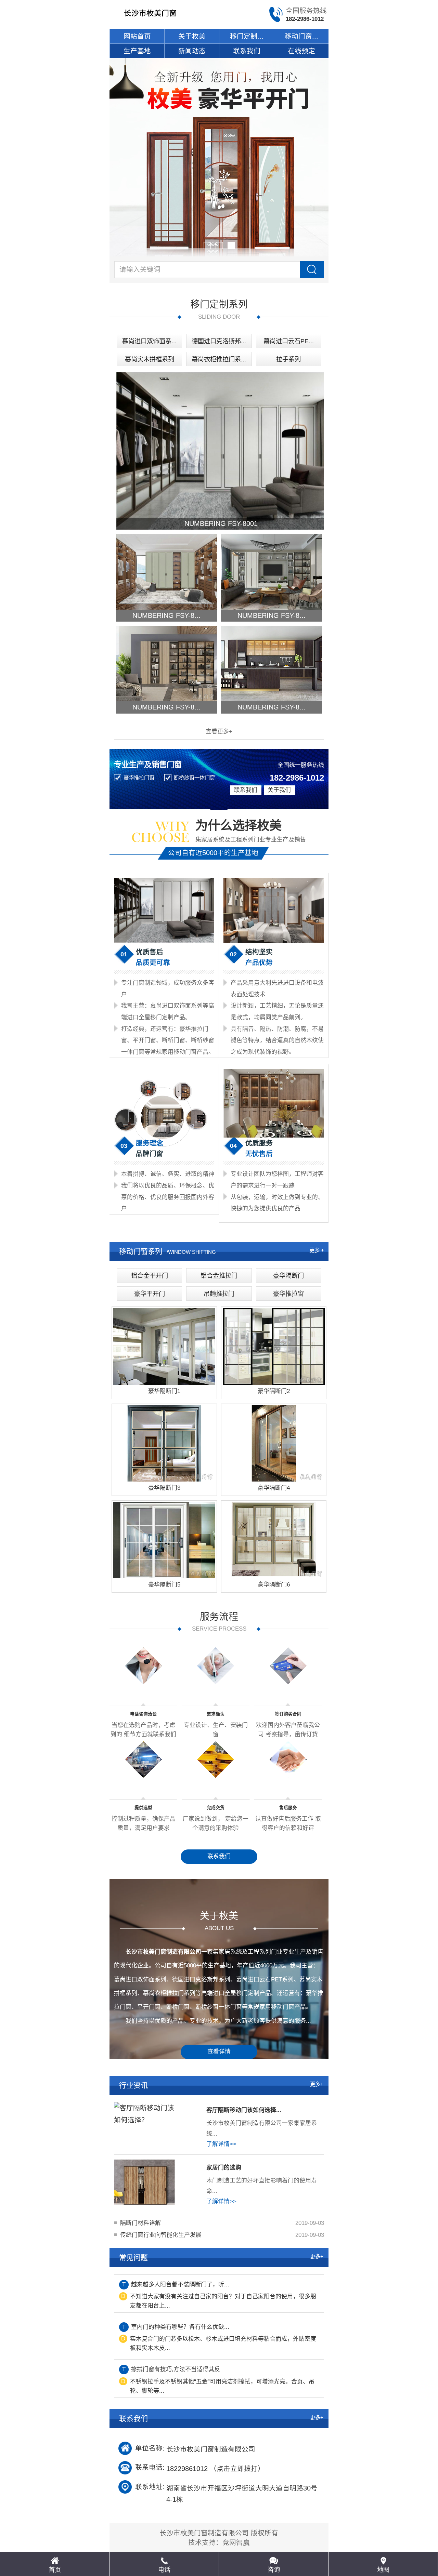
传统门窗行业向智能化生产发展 (161, 2235)
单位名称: (150, 2448)
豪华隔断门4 (274, 1488)
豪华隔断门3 (164, 1488)
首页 (55, 2570)
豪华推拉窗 (288, 1294)
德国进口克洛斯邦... (219, 341)
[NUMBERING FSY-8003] (272, 572)
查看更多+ (219, 732)
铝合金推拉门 (219, 1276)
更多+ (317, 2084)
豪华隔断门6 (274, 1585)
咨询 (274, 2570)
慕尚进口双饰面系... (149, 341)
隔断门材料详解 (140, 2223)
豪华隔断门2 (274, 1391)
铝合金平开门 (150, 1276)
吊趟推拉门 (219, 1294)
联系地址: (150, 2487)
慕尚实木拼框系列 (150, 359)
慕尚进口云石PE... (289, 341)
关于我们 (279, 790)
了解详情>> (221, 2144)
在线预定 (301, 51)
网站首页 (137, 36)
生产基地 (137, 51)
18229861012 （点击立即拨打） (215, 2468)
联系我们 (247, 51)
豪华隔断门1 (164, 1391)
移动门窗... (301, 36)
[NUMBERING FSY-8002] (166, 572)
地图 (383, 2570)
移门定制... (247, 36)
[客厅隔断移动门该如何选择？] (144, 2125)
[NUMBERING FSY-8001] (221, 451)
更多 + (317, 1250)
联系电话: (150, 2467)
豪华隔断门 (288, 1276)
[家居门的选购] (144, 2182)
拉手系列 (288, 359)
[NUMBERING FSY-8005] (272, 663)
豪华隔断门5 (164, 1585)
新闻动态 (192, 51)
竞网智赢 (236, 2542)
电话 (164, 2570)
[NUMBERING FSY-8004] (166, 663)
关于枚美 (192, 36)
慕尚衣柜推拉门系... (219, 359)
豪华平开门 (150, 1294)
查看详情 (219, 2052)
